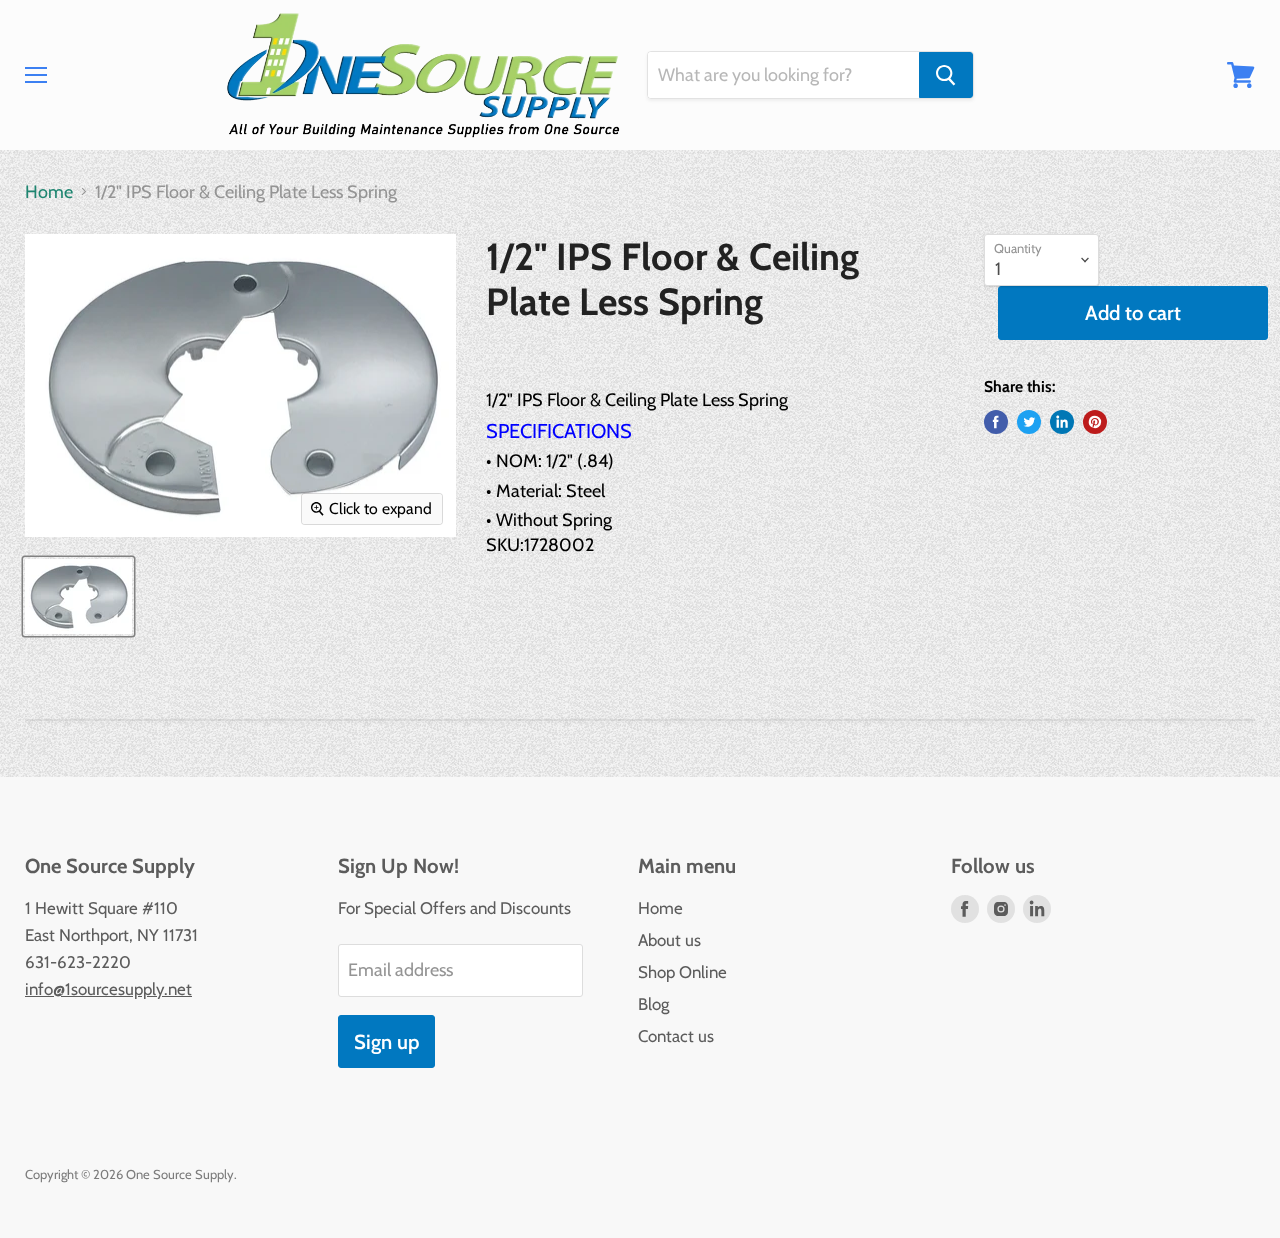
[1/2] (78, 596)
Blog (653, 1004)
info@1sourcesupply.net (108, 989)
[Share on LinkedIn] (1062, 422)
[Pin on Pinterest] (1095, 422)
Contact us (676, 1036)
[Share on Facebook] (996, 422)
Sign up (386, 1041)
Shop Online (682, 972)
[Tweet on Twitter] (1029, 422)
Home (49, 192)
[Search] (946, 75)
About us (669, 940)
